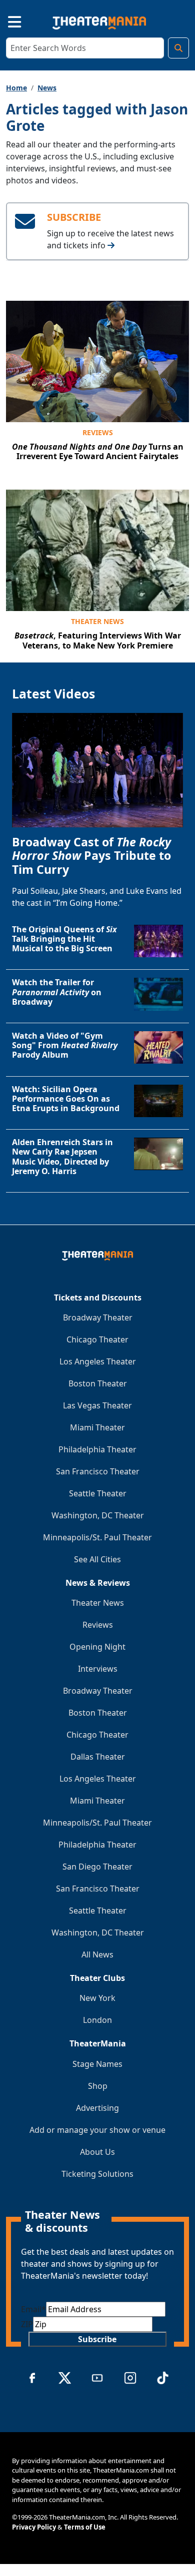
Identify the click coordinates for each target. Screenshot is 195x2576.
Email (33, 2309)
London (97, 2020)
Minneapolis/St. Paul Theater (97, 1537)
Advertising (97, 2108)
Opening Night (97, 1647)
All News (97, 1954)
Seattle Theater (98, 1493)
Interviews (98, 1669)
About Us (97, 2152)
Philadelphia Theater (97, 1449)
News (47, 88)
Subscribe (97, 2339)
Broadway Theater (98, 1317)
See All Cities (97, 1559)
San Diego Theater (97, 1867)
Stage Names (97, 2064)
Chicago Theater (97, 1339)
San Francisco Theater (98, 1471)
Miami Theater (97, 1427)
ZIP (27, 2324)
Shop (98, 2086)
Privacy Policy (34, 2527)
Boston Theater (98, 1383)
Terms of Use (85, 2527)
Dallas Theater (98, 1757)
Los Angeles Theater (98, 1361)
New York (97, 1998)
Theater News (97, 621)
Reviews (98, 432)
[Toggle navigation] (6, 21)
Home (16, 88)
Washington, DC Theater (98, 1515)
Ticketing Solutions (97, 2174)
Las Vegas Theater (97, 1405)
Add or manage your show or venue (97, 2130)
